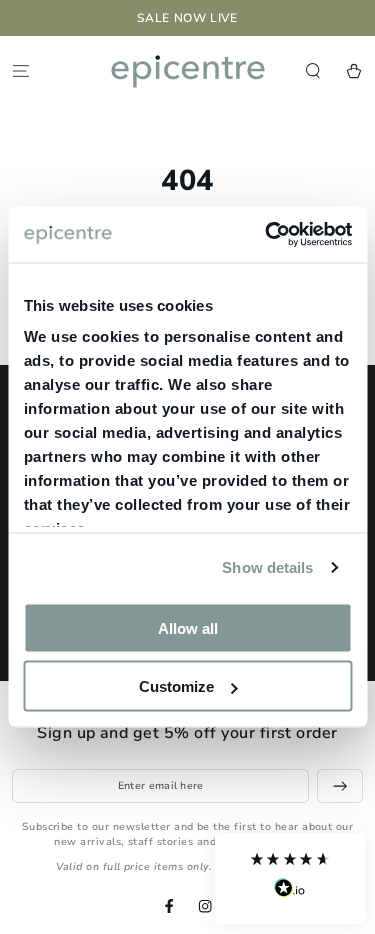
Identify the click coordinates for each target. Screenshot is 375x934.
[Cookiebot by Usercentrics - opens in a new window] (267, 235)
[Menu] (21, 70)
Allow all (188, 627)
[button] (290, 878)
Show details (267, 567)
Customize (176, 686)
